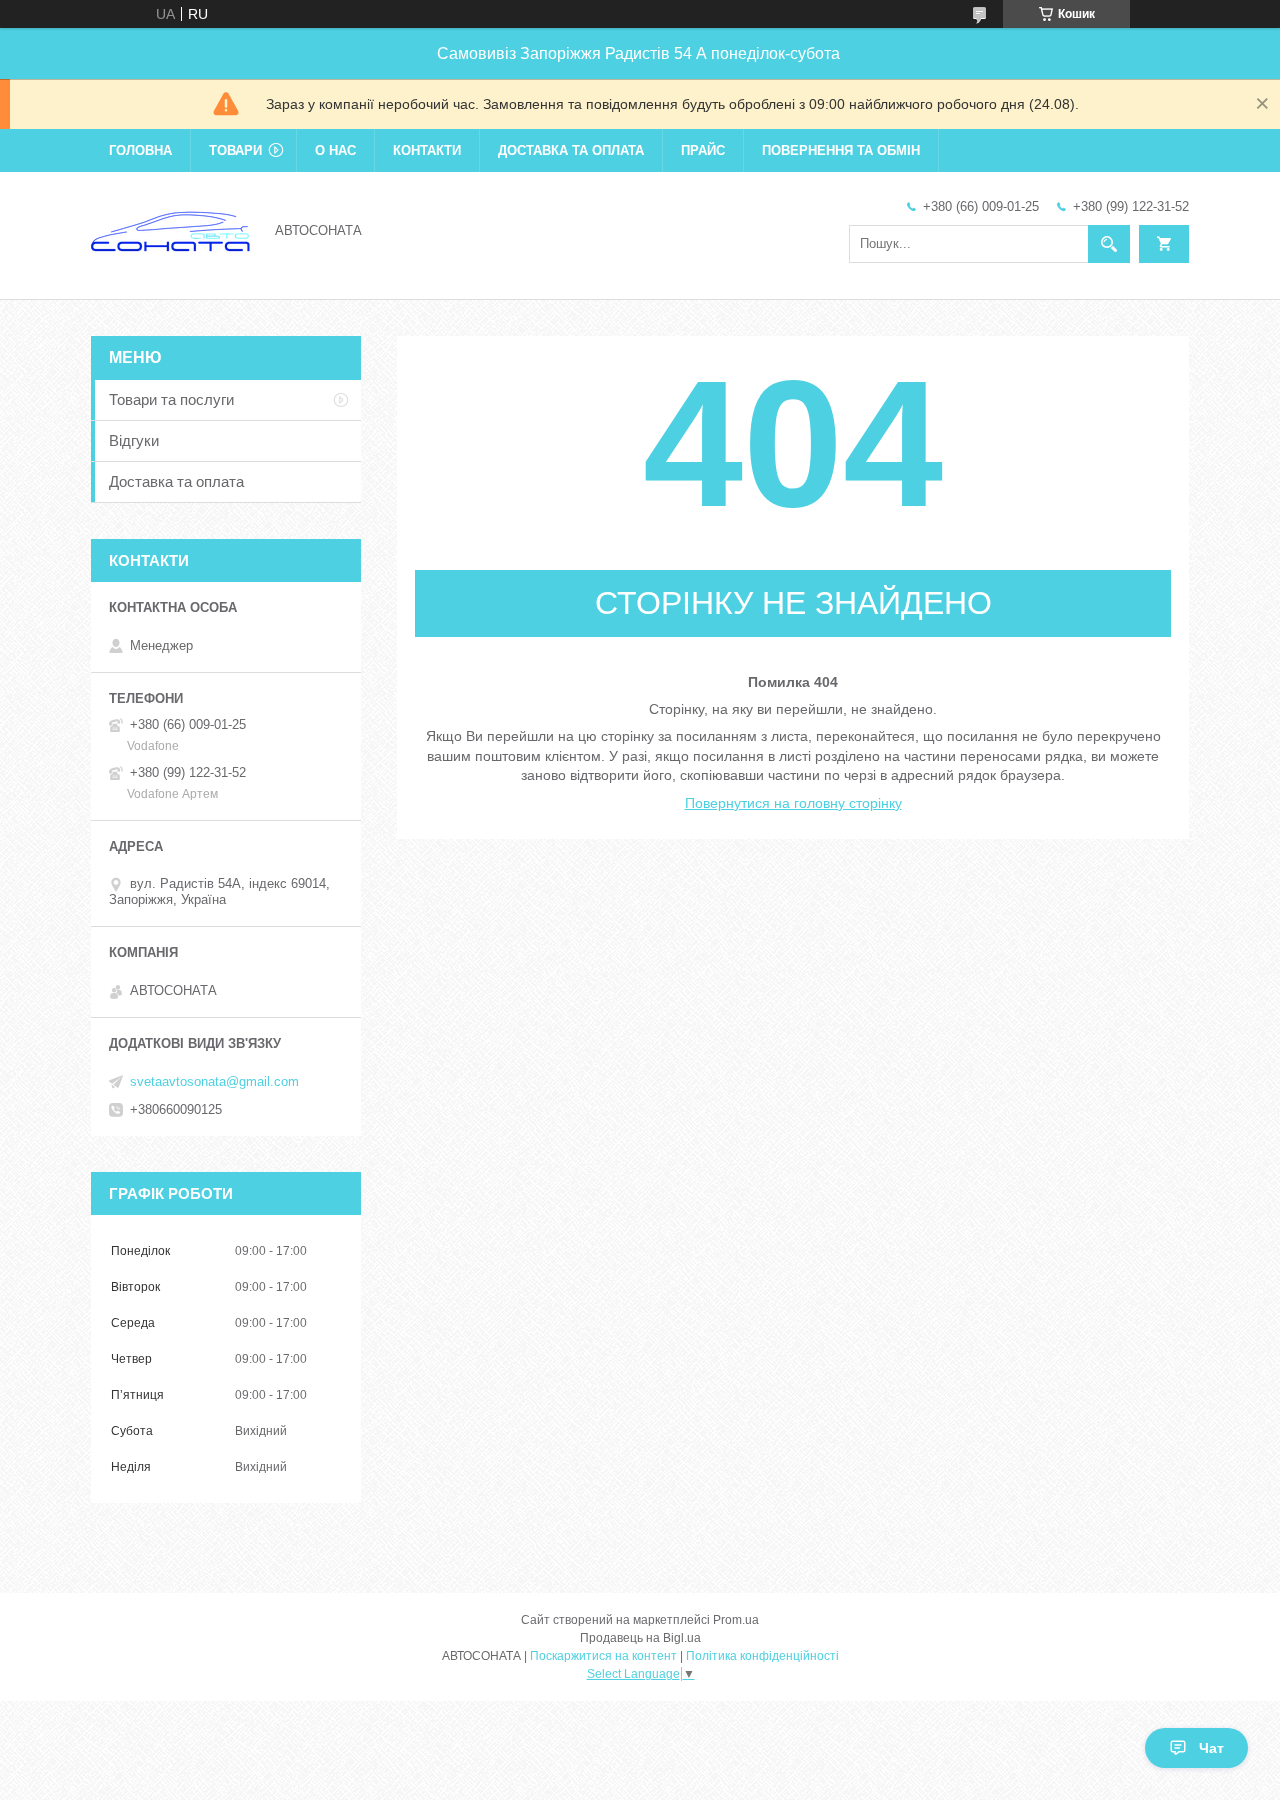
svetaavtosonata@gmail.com (214, 1081)
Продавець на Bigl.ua (640, 1638)
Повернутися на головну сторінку (793, 803)
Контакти (427, 150)
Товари (235, 150)
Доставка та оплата (571, 150)
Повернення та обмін (841, 150)
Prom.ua (736, 1620)
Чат (1211, 1748)
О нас (335, 150)
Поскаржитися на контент (603, 1656)
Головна (140, 150)
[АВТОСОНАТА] (171, 229)
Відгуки (134, 440)
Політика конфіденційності (762, 1656)
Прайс (703, 150)
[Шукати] (1109, 244)
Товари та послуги (171, 399)
